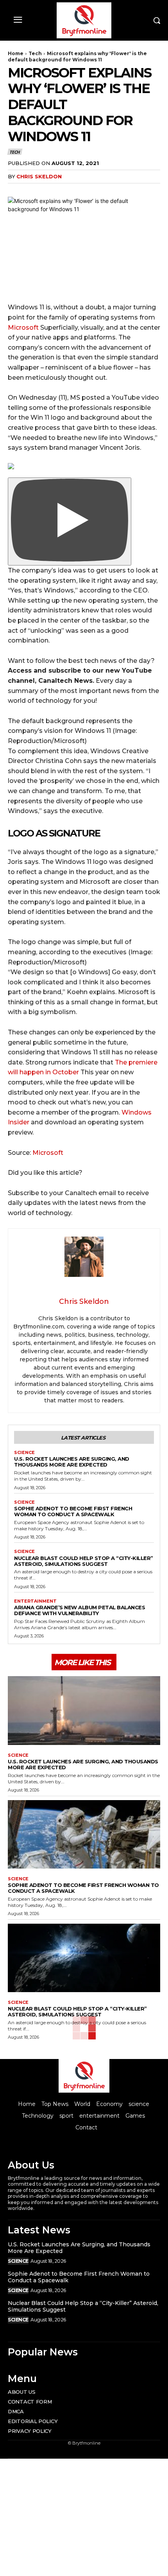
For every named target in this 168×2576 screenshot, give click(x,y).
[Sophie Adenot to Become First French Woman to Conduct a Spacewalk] (84, 1835)
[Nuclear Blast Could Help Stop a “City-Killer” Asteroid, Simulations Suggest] (84, 1958)
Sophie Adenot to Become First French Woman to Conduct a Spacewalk (73, 1511)
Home (16, 53)
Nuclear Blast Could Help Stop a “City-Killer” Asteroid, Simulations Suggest (84, 1561)
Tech (35, 53)
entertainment (35, 1601)
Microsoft (23, 328)
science (24, 1453)
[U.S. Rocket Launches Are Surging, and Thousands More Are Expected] (84, 1711)
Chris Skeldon (39, 176)
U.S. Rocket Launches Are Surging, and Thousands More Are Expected (72, 1462)
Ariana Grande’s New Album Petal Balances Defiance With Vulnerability (80, 1610)
